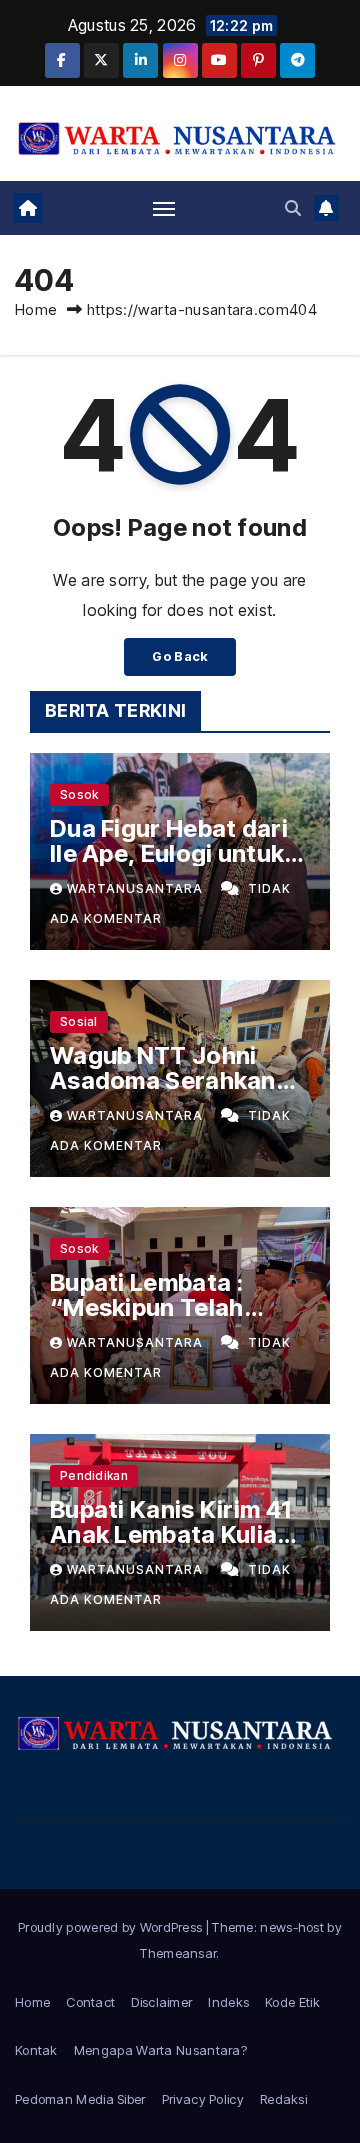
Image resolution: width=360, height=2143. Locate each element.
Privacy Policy (203, 2099)
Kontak (36, 2050)
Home (36, 309)
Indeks (228, 2002)
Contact (90, 2002)
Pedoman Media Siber (80, 2099)
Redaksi (283, 2099)
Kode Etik (292, 2002)
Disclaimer (161, 2002)
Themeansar (178, 1953)
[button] (293, 208)
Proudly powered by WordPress (112, 1927)
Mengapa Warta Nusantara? (160, 2050)
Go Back (179, 656)
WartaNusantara (137, 888)
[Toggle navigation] (164, 208)
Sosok (79, 794)
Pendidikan (94, 1475)
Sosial (79, 1021)
